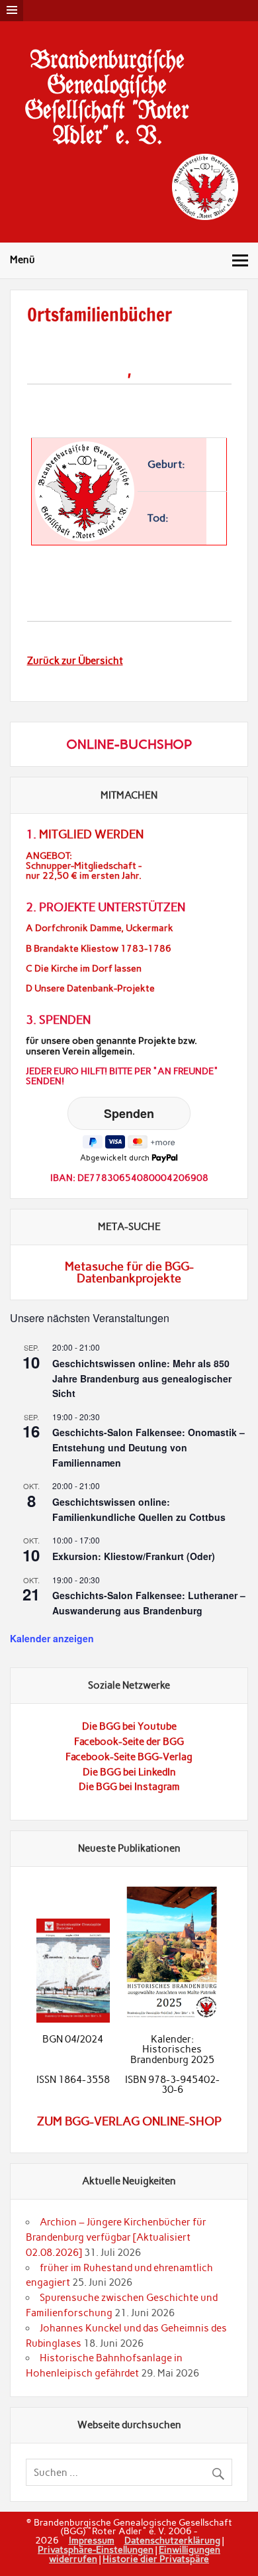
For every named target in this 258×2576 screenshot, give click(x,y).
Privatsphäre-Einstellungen (96, 2549)
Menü (22, 260)
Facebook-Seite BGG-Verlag (129, 1757)
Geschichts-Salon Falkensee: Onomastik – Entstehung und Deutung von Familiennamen (149, 1447)
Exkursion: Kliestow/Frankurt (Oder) (134, 1556)
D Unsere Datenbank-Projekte (90, 988)
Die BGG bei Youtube (129, 1726)
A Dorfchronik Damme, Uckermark (100, 928)
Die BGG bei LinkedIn (129, 1772)
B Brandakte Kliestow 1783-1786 (99, 949)
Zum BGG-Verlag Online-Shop (129, 2121)
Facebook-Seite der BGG (129, 1742)
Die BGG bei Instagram (129, 1787)
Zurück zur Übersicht (75, 661)
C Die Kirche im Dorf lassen (84, 969)
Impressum (92, 2540)
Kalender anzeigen (52, 1638)
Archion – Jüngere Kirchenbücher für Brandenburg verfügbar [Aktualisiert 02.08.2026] (116, 2237)
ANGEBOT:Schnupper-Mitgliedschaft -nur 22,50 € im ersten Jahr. (84, 866)
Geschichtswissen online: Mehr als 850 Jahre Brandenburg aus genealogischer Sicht (142, 1378)
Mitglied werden (91, 834)
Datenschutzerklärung (172, 2540)
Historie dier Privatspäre (156, 2559)
